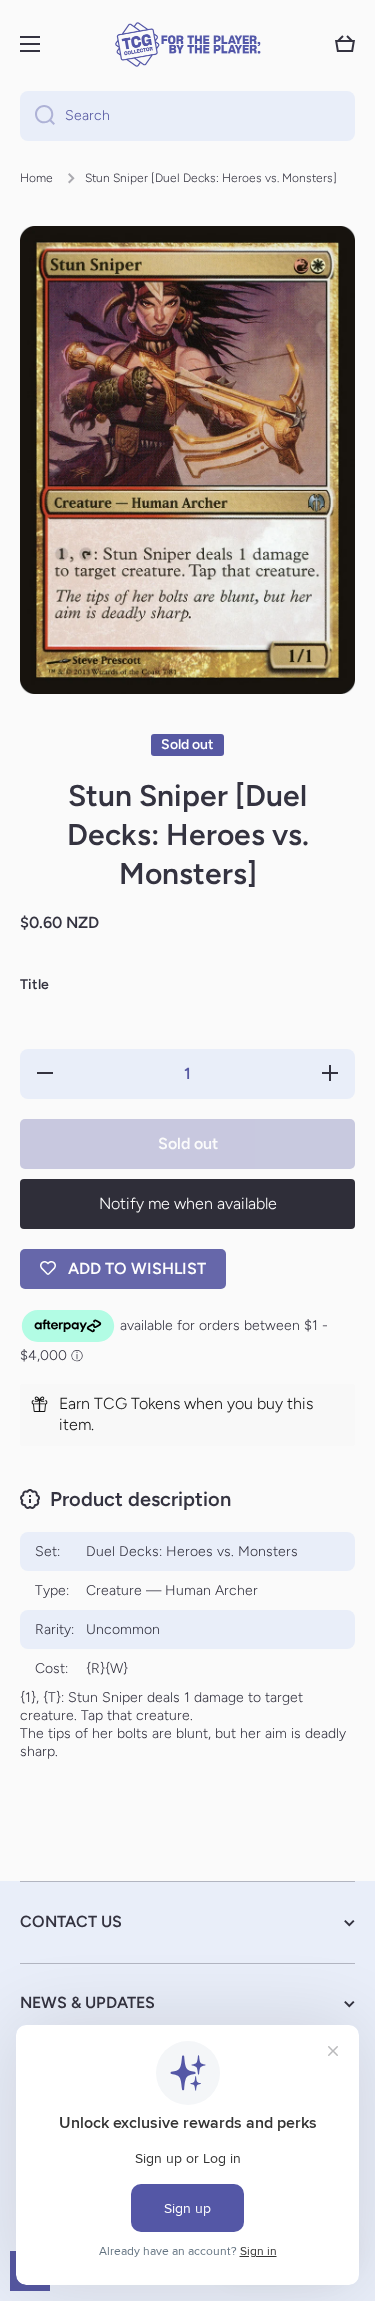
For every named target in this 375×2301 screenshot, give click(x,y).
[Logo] (188, 44)
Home (36, 178)
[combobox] (187, 116)
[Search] (37, 116)
